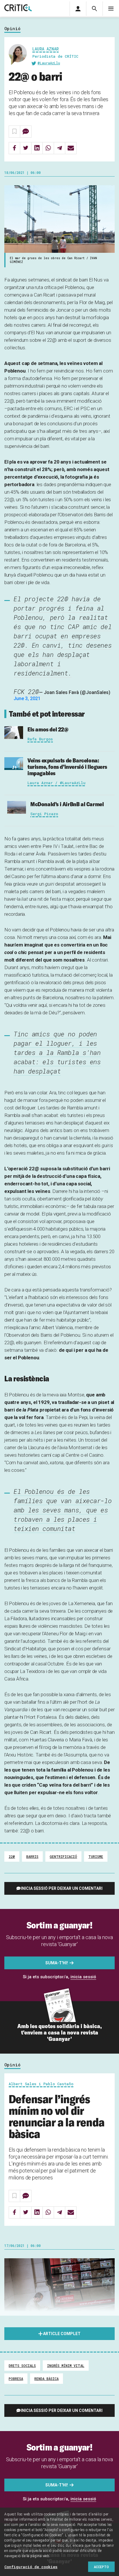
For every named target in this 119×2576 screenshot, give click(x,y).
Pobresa (16, 2379)
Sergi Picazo (44, 814)
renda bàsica (47, 2379)
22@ (12, 1856)
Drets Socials (22, 2366)
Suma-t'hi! (57, 1963)
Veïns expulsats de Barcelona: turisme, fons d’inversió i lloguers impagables (67, 767)
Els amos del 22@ (48, 729)
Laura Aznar (45, 49)
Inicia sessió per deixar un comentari (62, 1888)
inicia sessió (83, 1977)
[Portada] (18, 8)
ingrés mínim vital (66, 2366)
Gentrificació (63, 1856)
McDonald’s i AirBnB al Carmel (67, 804)
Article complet (62, 2334)
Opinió (12, 29)
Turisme (96, 1856)
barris (32, 1856)
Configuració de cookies (31, 2567)
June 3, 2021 (27, 699)
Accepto (101, 2567)
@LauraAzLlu (49, 63)
